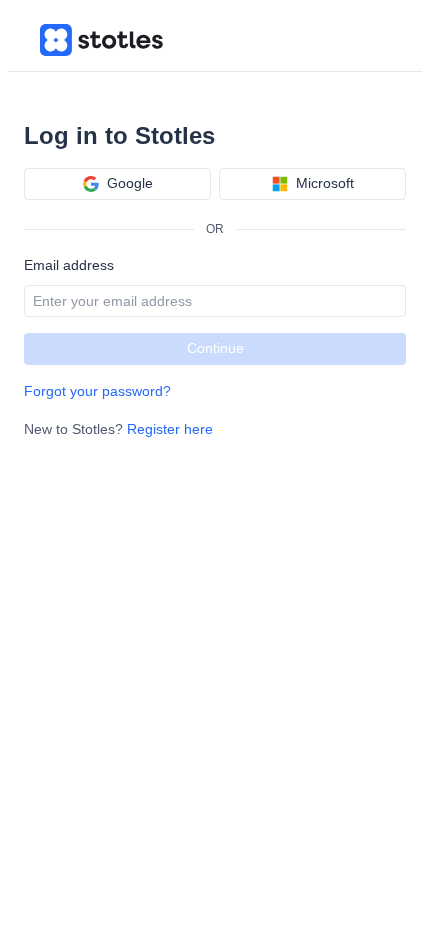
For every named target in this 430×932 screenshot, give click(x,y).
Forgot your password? (97, 391)
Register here (170, 429)
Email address (69, 265)
